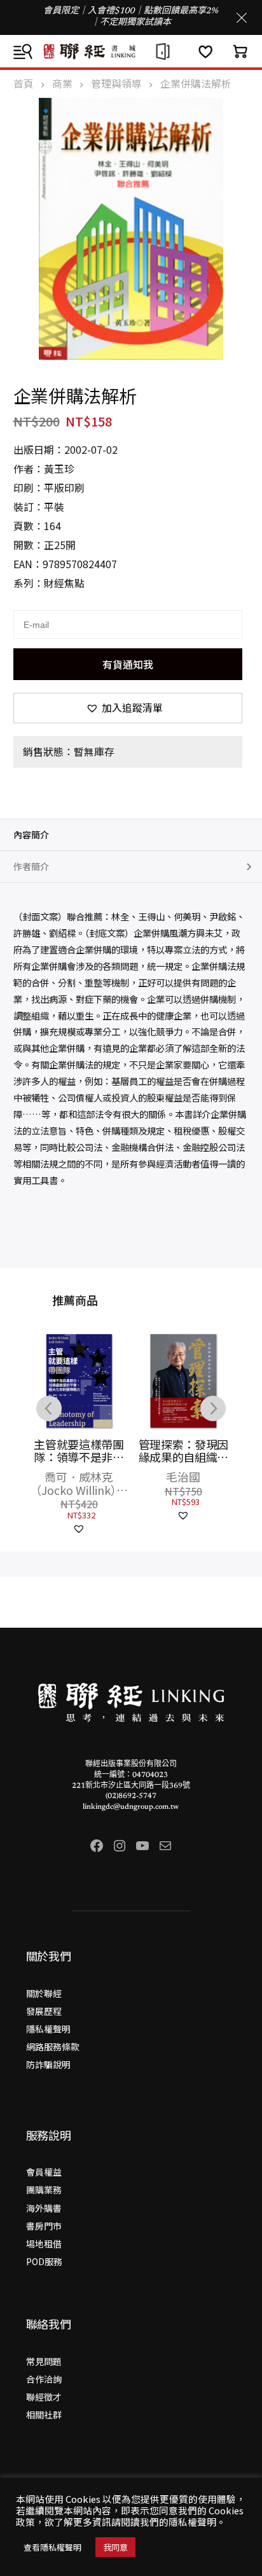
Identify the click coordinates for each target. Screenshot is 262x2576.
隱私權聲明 (48, 2029)
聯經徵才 (44, 2397)
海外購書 (44, 2208)
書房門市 (44, 2226)
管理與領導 (116, 84)
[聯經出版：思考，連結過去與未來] (131, 51)
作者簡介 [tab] (31, 866)
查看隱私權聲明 (52, 2547)
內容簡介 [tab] (31, 835)
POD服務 (44, 2261)
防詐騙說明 (48, 2064)
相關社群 (44, 2415)
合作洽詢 (44, 2379)
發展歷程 (44, 2011)
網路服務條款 (53, 2047)
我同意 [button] (115, 2547)
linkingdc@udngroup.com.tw (131, 1807)
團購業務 (44, 2190)
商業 (62, 84)
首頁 (24, 84)
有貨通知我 (128, 664)
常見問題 (44, 2361)
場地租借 (44, 2244)
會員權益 (44, 2172)
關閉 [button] (242, 18)
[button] (128, 708)
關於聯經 (44, 1993)
